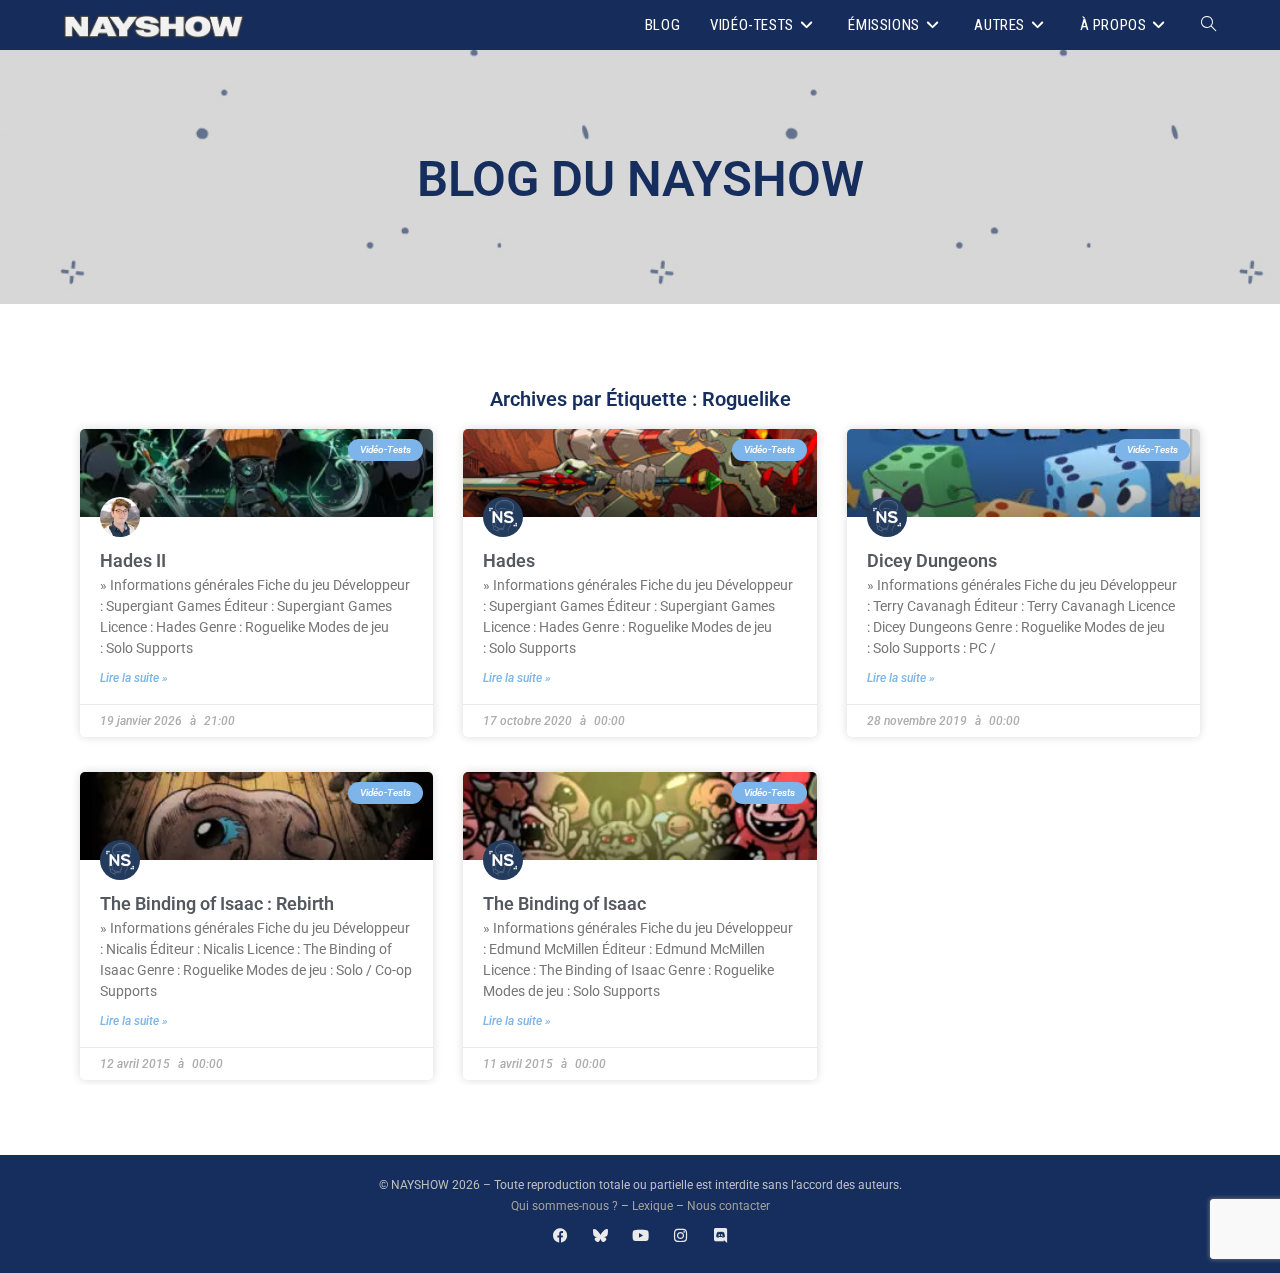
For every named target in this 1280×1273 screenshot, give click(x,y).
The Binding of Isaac (564, 903)
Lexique (652, 1206)
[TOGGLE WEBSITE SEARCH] (1208, 25)
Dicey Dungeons (932, 560)
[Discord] (720, 1235)
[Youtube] (640, 1235)
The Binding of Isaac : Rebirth (217, 903)
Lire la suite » (134, 678)
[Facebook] (560, 1235)
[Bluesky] (600, 1235)
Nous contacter (728, 1206)
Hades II (133, 560)
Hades (509, 560)
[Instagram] (680, 1235)
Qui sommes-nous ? (564, 1206)
